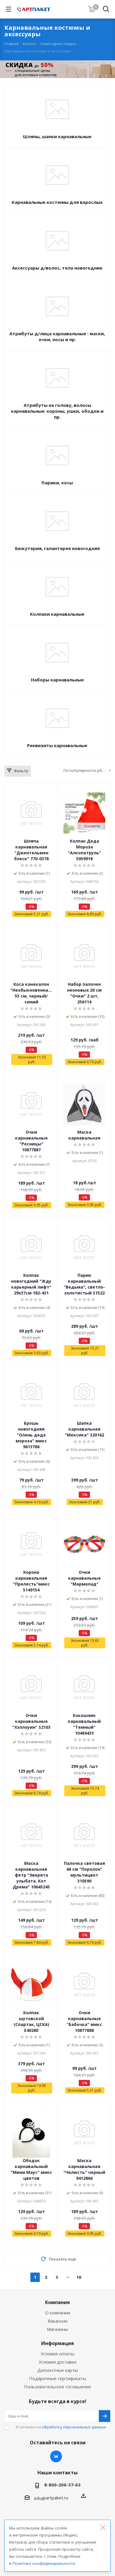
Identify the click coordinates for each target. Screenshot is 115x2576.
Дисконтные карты (58, 2370)
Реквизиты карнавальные (57, 745)
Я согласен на (61, 2427)
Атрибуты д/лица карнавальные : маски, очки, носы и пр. (57, 336)
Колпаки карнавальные (57, 614)
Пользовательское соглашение (57, 2387)
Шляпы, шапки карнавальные (57, 136)
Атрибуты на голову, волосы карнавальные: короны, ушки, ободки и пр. (57, 411)
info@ (40, 2498)
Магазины (57, 2329)
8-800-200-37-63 (62, 2485)
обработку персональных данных (74, 2427)
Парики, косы (57, 483)
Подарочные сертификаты (57, 2378)
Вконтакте (56, 2456)
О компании (58, 2313)
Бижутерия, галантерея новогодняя (57, 548)
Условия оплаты (57, 2354)
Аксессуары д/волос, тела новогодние (57, 268)
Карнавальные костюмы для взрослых (57, 202)
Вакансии (58, 2321)
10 (79, 2277)
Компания (57, 2302)
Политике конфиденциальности (44, 2563)
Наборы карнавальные (57, 680)
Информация (58, 2343)
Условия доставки (57, 2362)
